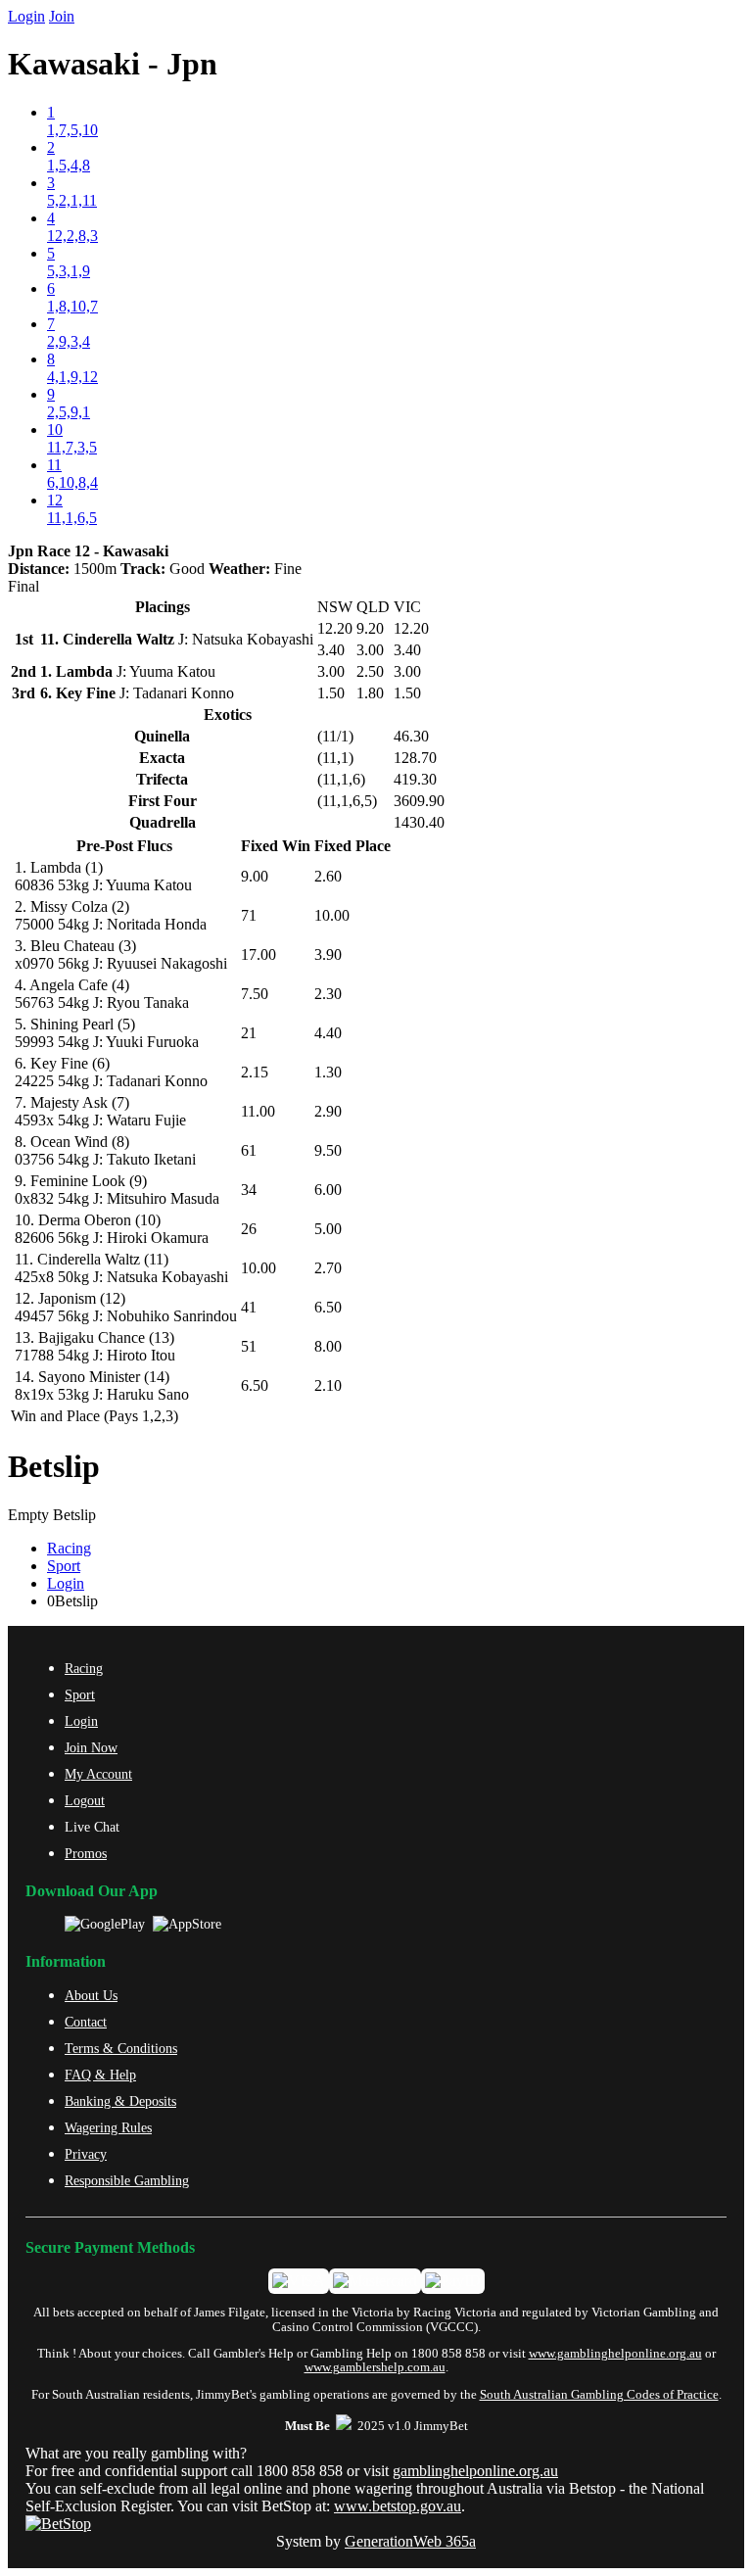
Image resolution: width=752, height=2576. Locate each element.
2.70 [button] (328, 1268)
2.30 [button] (328, 994)
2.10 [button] (328, 1385)
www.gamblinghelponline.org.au (615, 2354)
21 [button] (249, 1033)
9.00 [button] (255, 876)
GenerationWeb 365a (410, 2541)
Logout (85, 1800)
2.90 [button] (328, 1111)
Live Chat (92, 1827)
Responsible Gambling (127, 2180)
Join (62, 16)
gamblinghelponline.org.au (475, 2471)
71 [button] (249, 915)
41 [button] (249, 1307)
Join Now (91, 1747)
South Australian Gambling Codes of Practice (599, 2395)
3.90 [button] (328, 954)
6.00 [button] (328, 1190)
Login (26, 16)
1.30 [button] (328, 1072)
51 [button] (249, 1346)
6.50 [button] (328, 1307)
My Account (98, 1774)
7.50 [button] (255, 994)
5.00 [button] (328, 1229)
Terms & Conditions (121, 2048)
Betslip (54, 1466)
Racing (69, 1548)
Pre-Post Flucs (124, 846)
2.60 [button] (328, 876)
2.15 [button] (255, 1072)
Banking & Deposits (120, 2101)
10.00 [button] (332, 915)
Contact (86, 2022)
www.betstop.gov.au (398, 2506)
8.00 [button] (328, 1346)
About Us (91, 1995)
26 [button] (249, 1229)
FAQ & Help (100, 2075)
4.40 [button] (328, 1033)
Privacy (86, 2154)
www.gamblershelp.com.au (375, 2367)
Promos (86, 1853)
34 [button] (249, 1190)
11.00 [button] (258, 1111)
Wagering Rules (108, 2127)
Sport (64, 1566)
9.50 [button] (328, 1150)
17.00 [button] (258, 954)
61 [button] (249, 1150)
